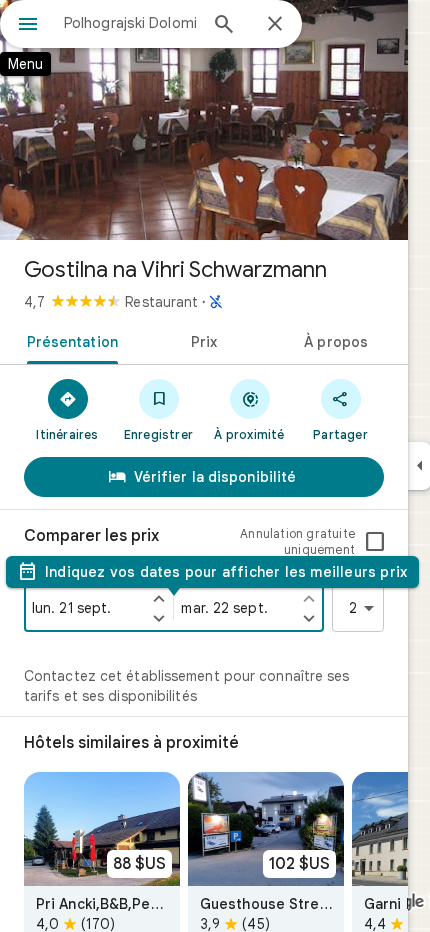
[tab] (68, 340)
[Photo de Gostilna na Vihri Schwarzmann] (204, 120)
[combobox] (130, 23)
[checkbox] (375, 542)
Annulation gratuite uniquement (297, 541)
